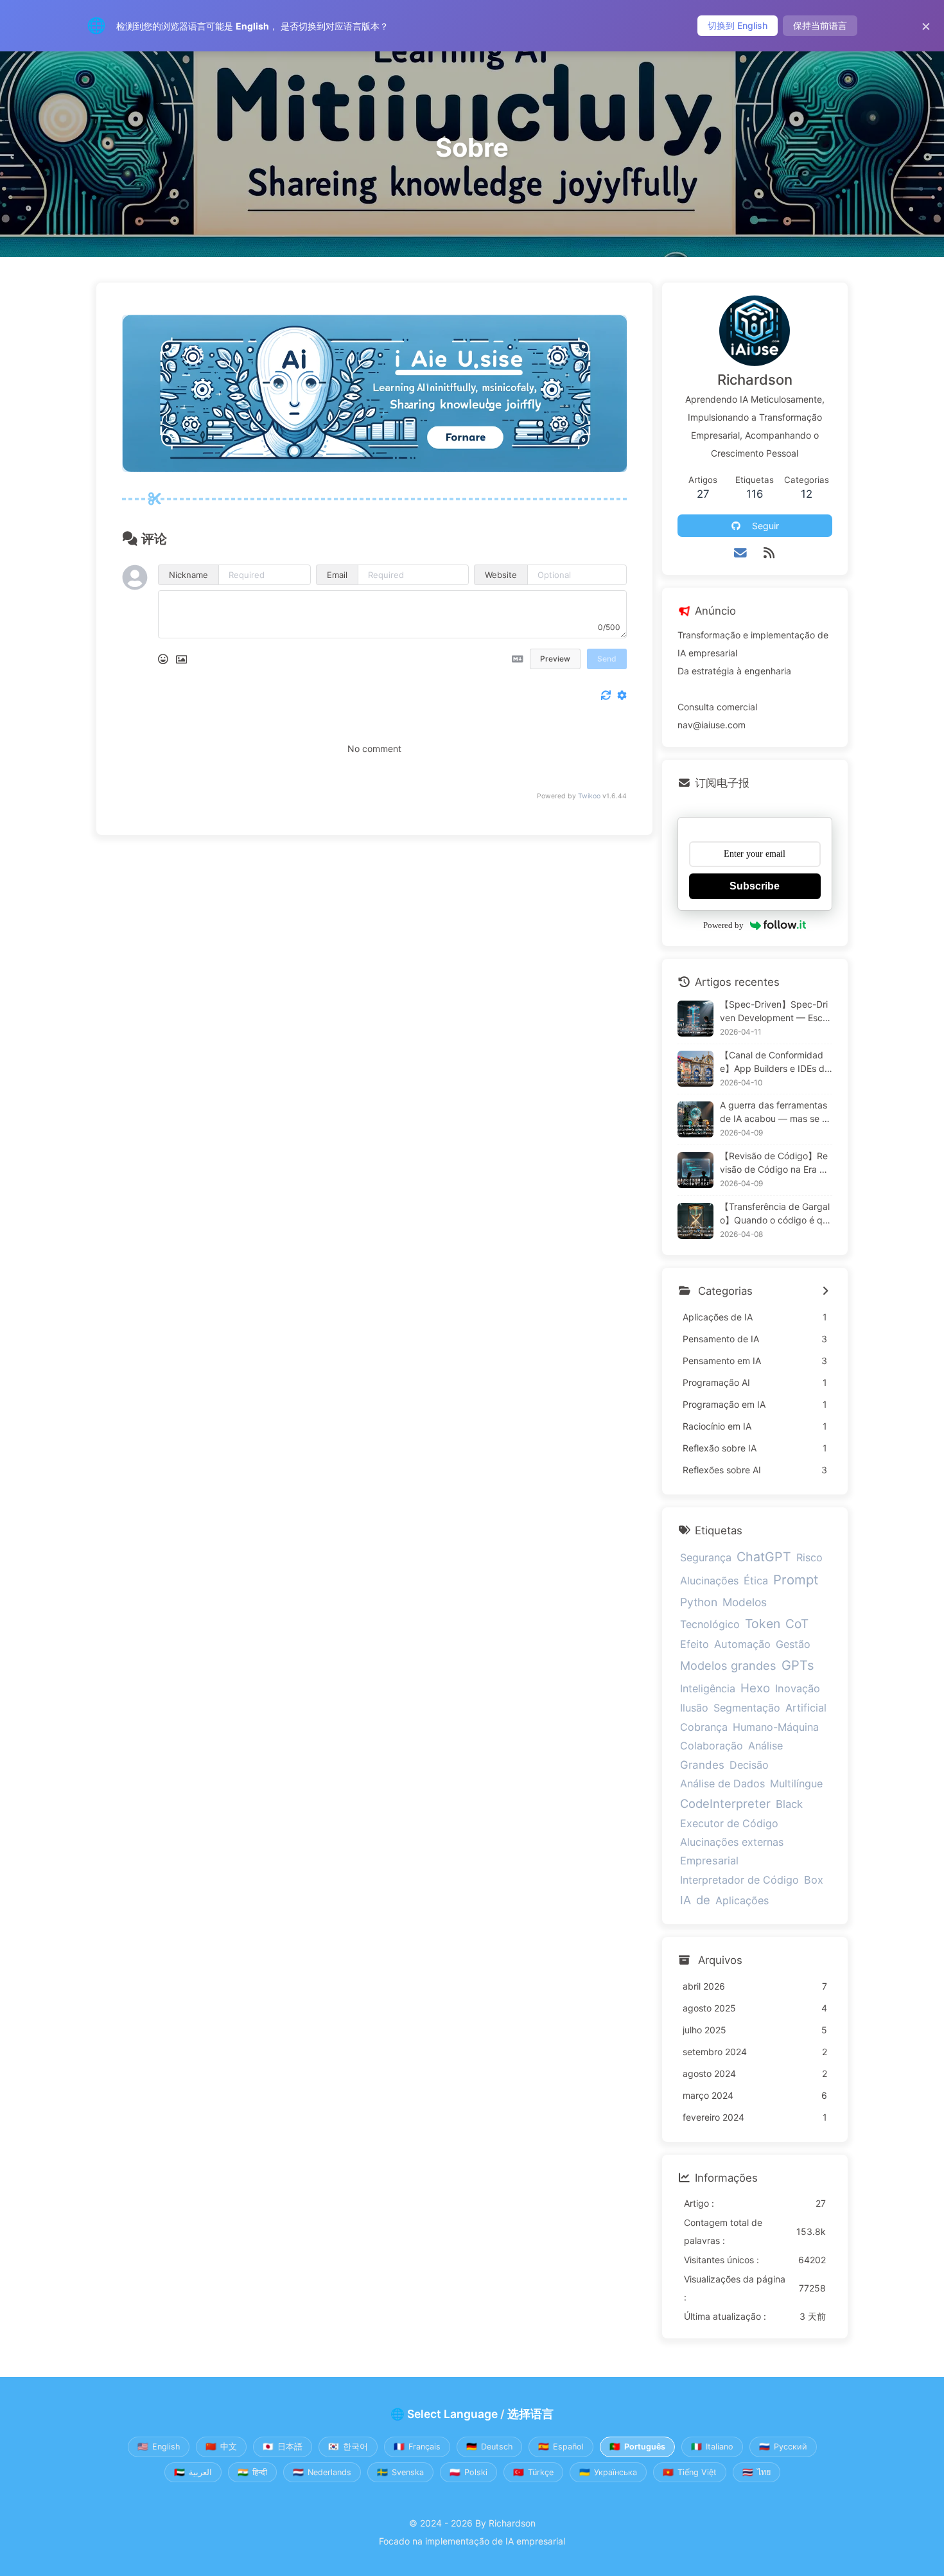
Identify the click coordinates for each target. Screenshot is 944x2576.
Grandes (702, 1765)
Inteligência (708, 1688)
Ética (756, 1581)
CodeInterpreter (725, 1803)
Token (763, 1624)
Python (699, 1602)
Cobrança (704, 1727)
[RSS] (769, 553)
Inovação (798, 1688)
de (703, 1900)
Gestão (793, 1644)
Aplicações (742, 1900)
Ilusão (694, 1708)
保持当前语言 (820, 25)
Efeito (695, 1644)
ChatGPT (764, 1557)
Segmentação (747, 1708)
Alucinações (709, 1581)
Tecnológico (710, 1624)
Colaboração (712, 1746)
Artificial (806, 1708)
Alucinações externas (732, 1842)
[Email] (741, 553)
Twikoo (589, 796)
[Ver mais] (826, 1292)
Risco (809, 1557)
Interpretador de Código (739, 1880)
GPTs (798, 1665)
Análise (765, 1746)
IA (686, 1900)
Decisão (749, 1765)
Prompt (796, 1580)
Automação (742, 1644)
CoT (797, 1624)
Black (789, 1804)
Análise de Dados (722, 1783)
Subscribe (755, 886)
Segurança (706, 1557)
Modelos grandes (728, 1665)
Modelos (745, 1602)
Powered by (723, 925)
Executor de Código (729, 1823)
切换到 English (738, 25)
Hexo (755, 1688)
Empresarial (709, 1861)
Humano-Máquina (776, 1727)
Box (814, 1880)
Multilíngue (796, 1783)
